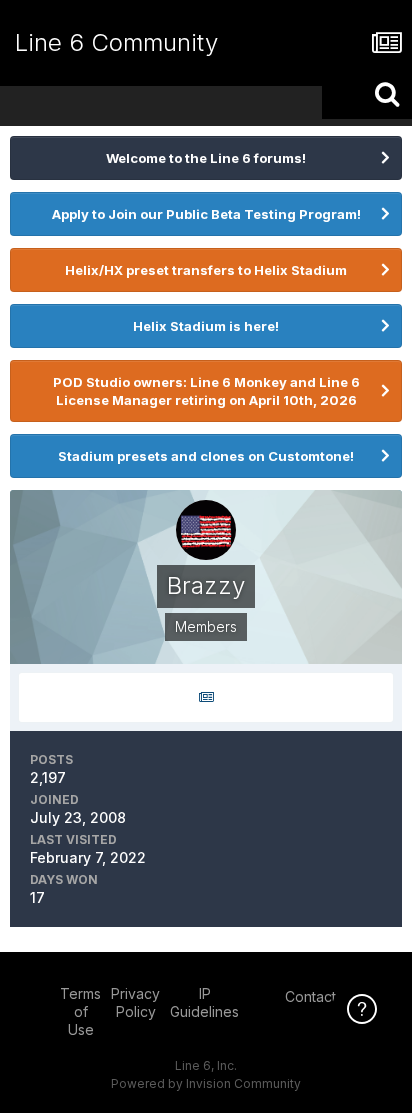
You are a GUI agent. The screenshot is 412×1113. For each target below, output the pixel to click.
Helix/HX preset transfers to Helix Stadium (206, 270)
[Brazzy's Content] (206, 697)
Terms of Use (80, 1011)
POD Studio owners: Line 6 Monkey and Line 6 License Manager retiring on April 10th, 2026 (206, 391)
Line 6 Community (116, 42)
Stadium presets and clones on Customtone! (206, 456)
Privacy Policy (135, 1002)
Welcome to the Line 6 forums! (206, 158)
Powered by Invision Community (206, 1083)
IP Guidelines (204, 1002)
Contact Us (321, 996)
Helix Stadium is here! (206, 326)
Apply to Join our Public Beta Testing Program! (206, 214)
